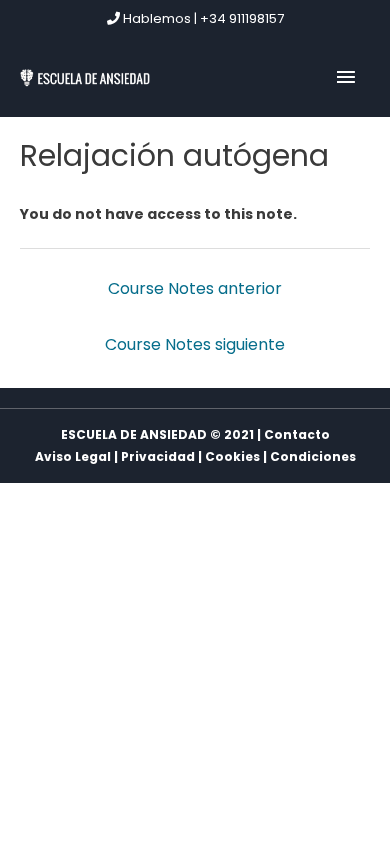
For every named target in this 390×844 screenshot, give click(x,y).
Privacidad (158, 456)
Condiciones (313, 456)
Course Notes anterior (195, 288)
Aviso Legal (73, 456)
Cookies (232, 456)
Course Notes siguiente (195, 344)
